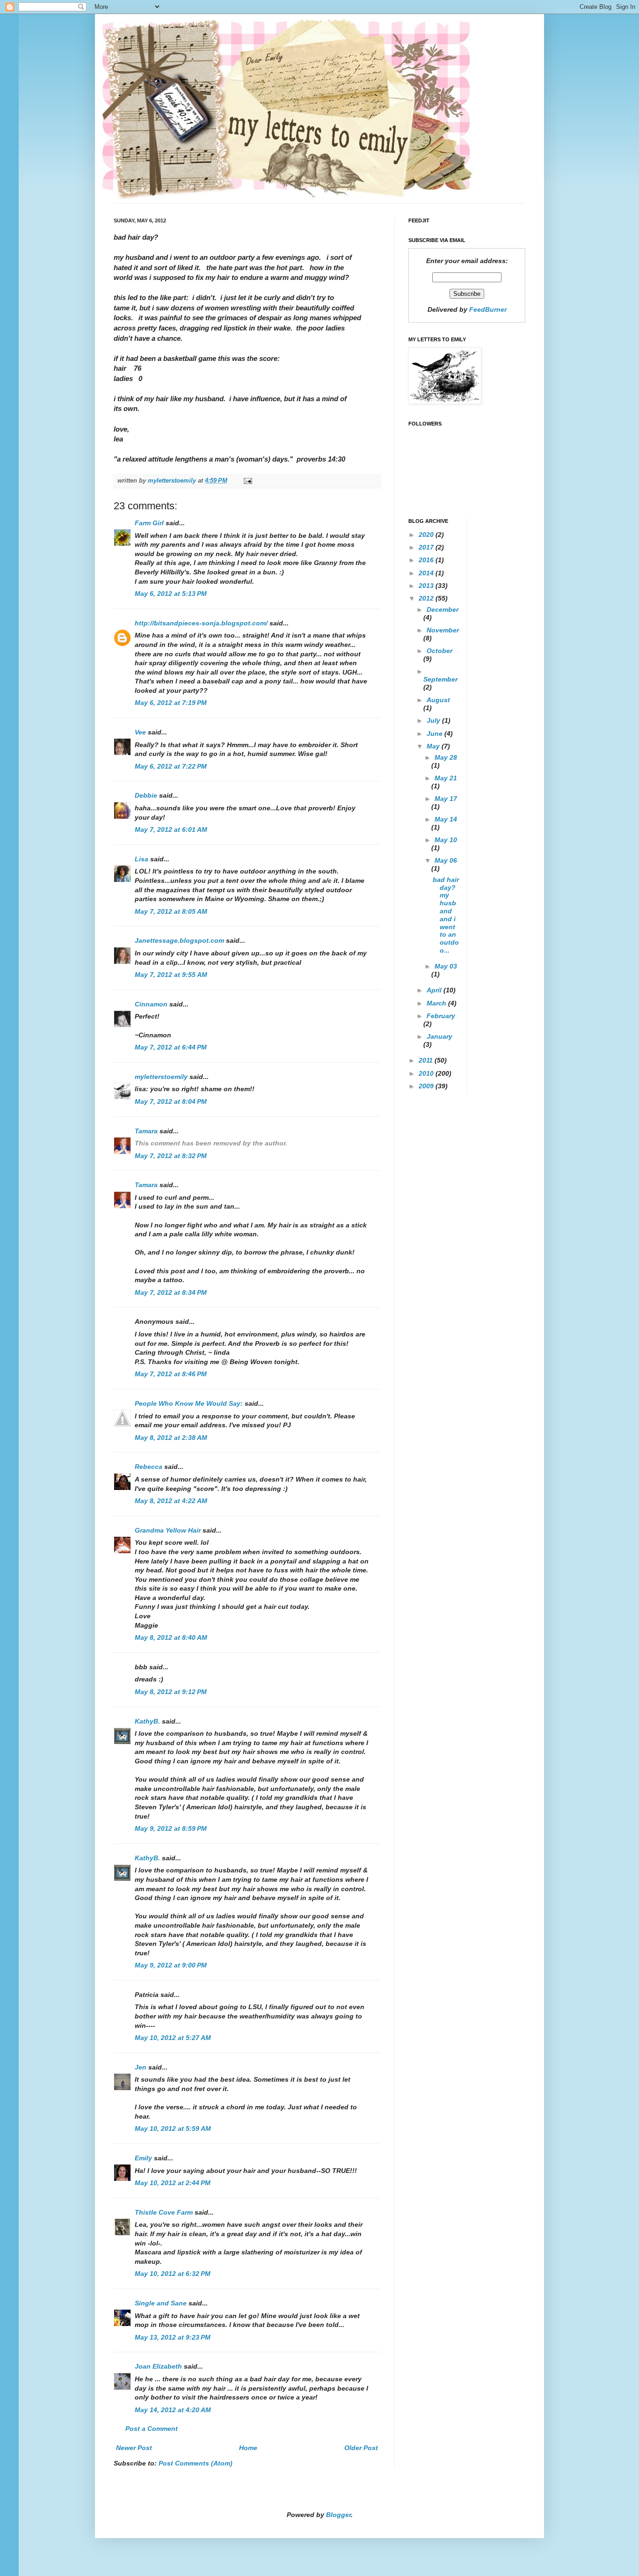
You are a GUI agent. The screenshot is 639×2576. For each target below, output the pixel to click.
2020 (427, 535)
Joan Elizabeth (158, 2366)
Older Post (361, 2448)
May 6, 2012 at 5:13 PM (171, 594)
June (436, 734)
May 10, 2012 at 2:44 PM (173, 2183)
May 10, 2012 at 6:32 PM (173, 2274)
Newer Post (134, 2448)
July (434, 720)
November (443, 630)
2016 (427, 560)
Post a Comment (152, 2429)
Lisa (142, 859)
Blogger (338, 2515)
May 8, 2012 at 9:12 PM (171, 1692)
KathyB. (147, 1721)
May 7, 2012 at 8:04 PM (171, 1101)
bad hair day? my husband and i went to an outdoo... (446, 915)
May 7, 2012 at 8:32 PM (171, 1156)
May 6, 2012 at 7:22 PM (171, 766)
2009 (427, 1086)
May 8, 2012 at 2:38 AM (171, 1438)
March (437, 1003)
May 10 (446, 840)
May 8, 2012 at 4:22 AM (171, 1501)
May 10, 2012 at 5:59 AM (173, 2128)
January (439, 1036)
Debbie (146, 795)
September (440, 679)
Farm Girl (149, 523)
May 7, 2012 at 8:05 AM (171, 911)
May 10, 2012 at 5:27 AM (173, 2038)
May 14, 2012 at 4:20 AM (173, 2410)
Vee (140, 732)
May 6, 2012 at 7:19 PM (171, 703)
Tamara (146, 1131)
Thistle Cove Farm (164, 2212)
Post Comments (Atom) (196, 2463)
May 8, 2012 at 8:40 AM (171, 1637)
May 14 (446, 819)
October (439, 651)
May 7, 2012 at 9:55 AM (171, 975)
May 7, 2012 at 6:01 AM (171, 829)
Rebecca (149, 1467)
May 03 (446, 966)
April (435, 990)
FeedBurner (488, 309)
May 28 (446, 757)
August (438, 700)
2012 (427, 598)
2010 (427, 1073)
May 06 (446, 860)
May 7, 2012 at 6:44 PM (171, 1047)
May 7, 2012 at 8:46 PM (171, 1374)
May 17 (446, 799)
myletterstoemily (161, 1077)
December (443, 609)
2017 (427, 547)
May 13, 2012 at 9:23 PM (173, 2337)
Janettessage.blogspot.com (179, 940)
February (441, 1016)
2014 (427, 573)
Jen (141, 2067)
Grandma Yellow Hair (168, 1530)
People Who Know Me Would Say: (189, 1403)
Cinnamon (151, 1004)
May (434, 746)
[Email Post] (247, 481)
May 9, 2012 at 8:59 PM (171, 1828)
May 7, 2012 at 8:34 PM (171, 1292)
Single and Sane (161, 2303)
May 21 (446, 778)
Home (248, 2448)
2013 (427, 586)
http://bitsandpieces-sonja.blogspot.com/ (201, 623)
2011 (427, 1060)
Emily (143, 2158)
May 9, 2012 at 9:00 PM (171, 1965)
